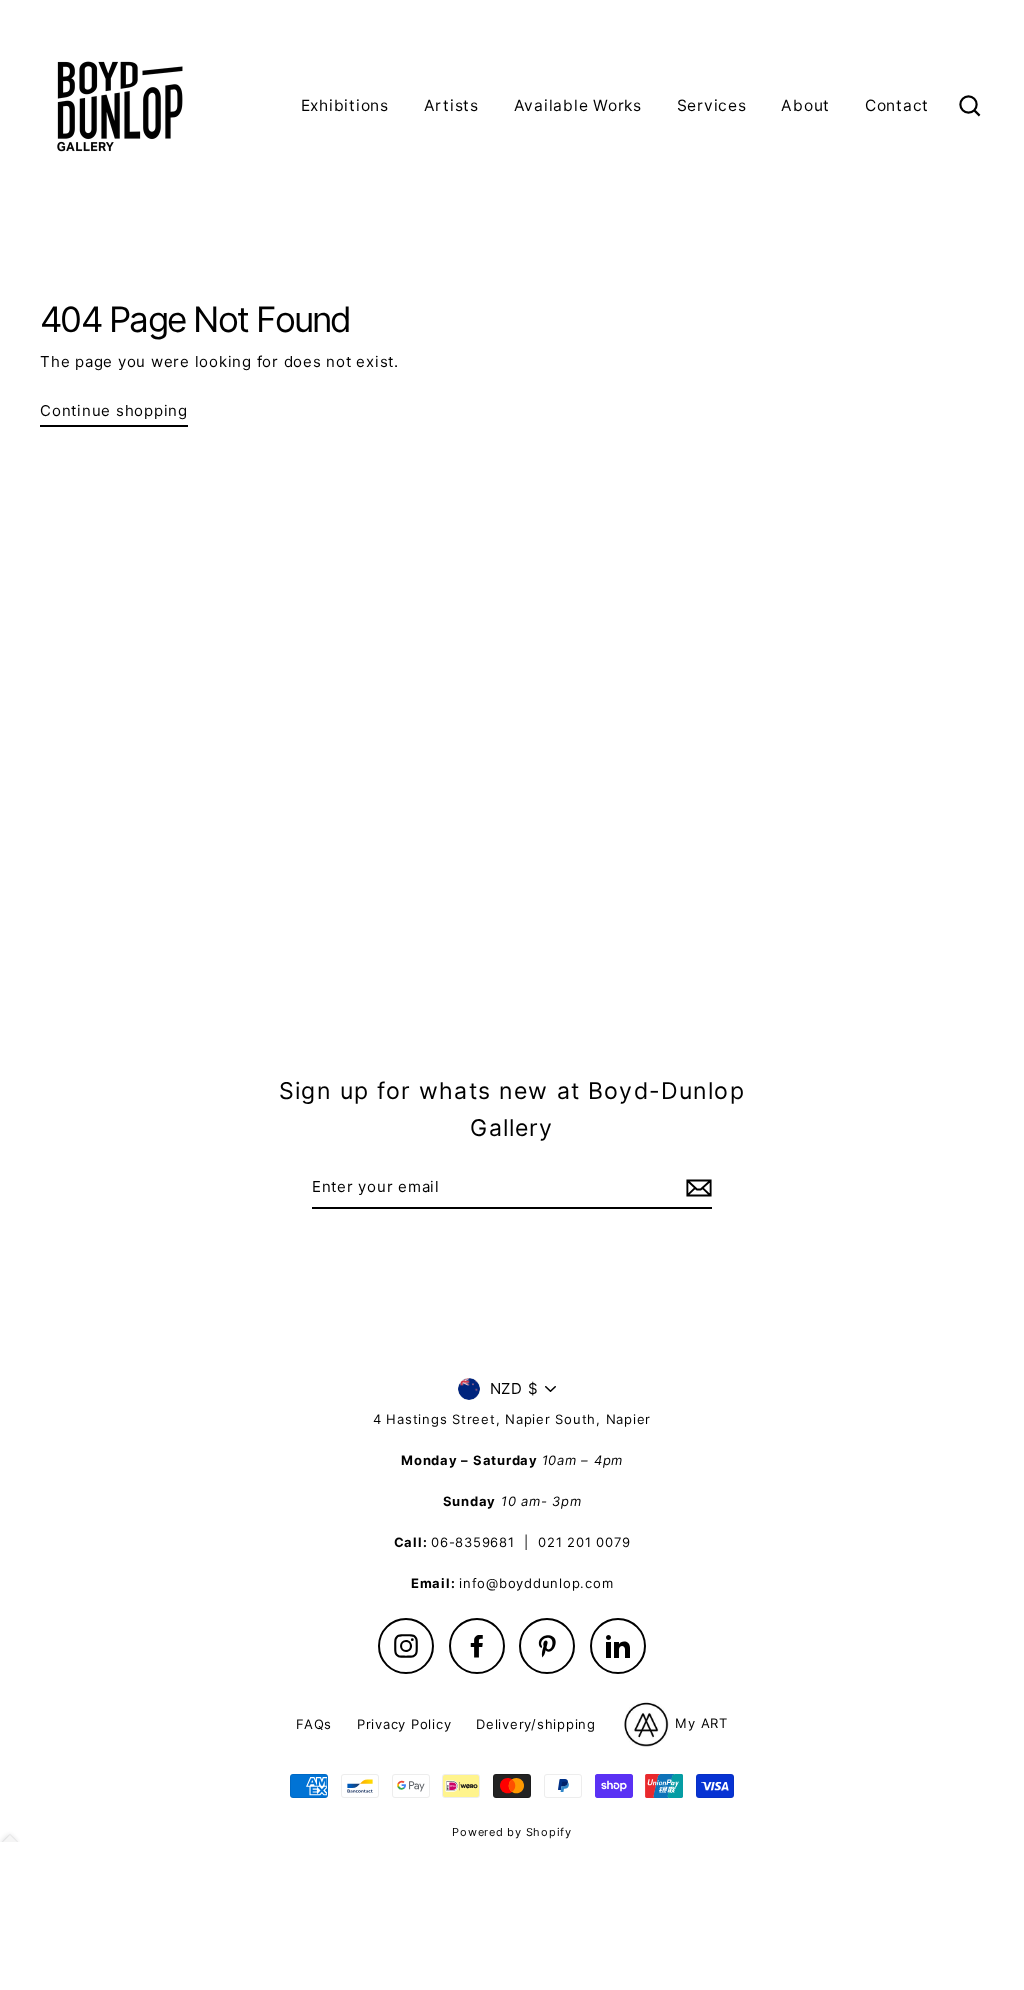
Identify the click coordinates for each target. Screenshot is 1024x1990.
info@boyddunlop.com (536, 1583)
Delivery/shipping (536, 1724)
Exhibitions (345, 105)
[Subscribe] (696, 1188)
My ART (699, 1723)
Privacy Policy (404, 1724)
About (805, 105)
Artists (451, 105)
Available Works (578, 105)
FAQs (314, 1724)
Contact (897, 105)
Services (712, 105)
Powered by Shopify (512, 1832)
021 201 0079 (584, 1542)
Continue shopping (114, 410)
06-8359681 (473, 1542)
